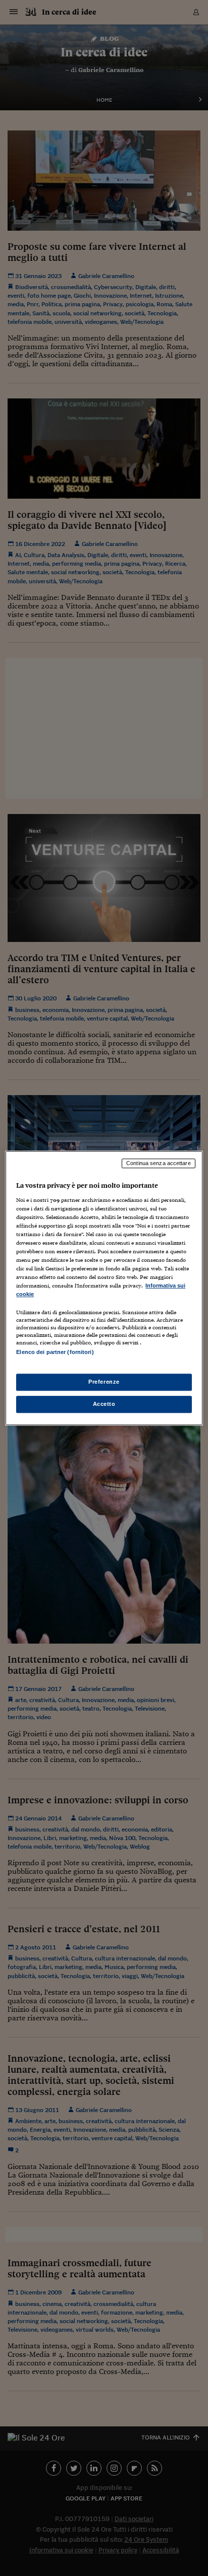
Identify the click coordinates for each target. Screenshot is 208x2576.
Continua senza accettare (159, 1163)
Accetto (104, 1404)
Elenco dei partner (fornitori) (55, 1352)
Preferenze (104, 1382)
